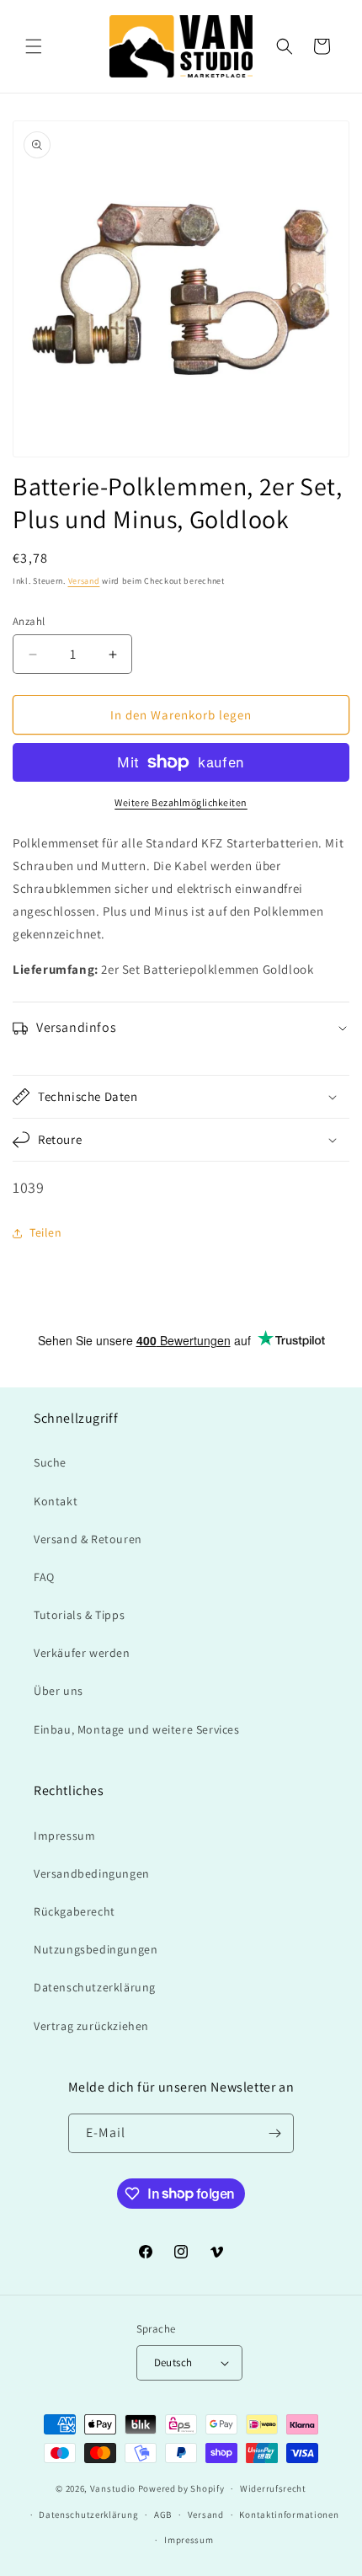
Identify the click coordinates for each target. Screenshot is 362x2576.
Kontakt (56, 1501)
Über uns (59, 1691)
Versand (84, 581)
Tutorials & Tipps (79, 1615)
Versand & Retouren (88, 1539)
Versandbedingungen (92, 1873)
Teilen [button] (46, 1232)
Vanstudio (113, 2488)
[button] (34, 46)
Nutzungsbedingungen (96, 1949)
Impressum (64, 1836)
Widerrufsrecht (273, 2488)
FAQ (44, 1577)
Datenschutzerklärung (95, 1987)
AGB (163, 2515)
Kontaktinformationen (289, 2515)
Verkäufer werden (82, 1653)
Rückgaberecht (75, 1911)
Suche (50, 1462)
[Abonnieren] (274, 2133)
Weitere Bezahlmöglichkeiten (181, 802)
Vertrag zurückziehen (91, 2026)
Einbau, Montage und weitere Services (137, 1729)
